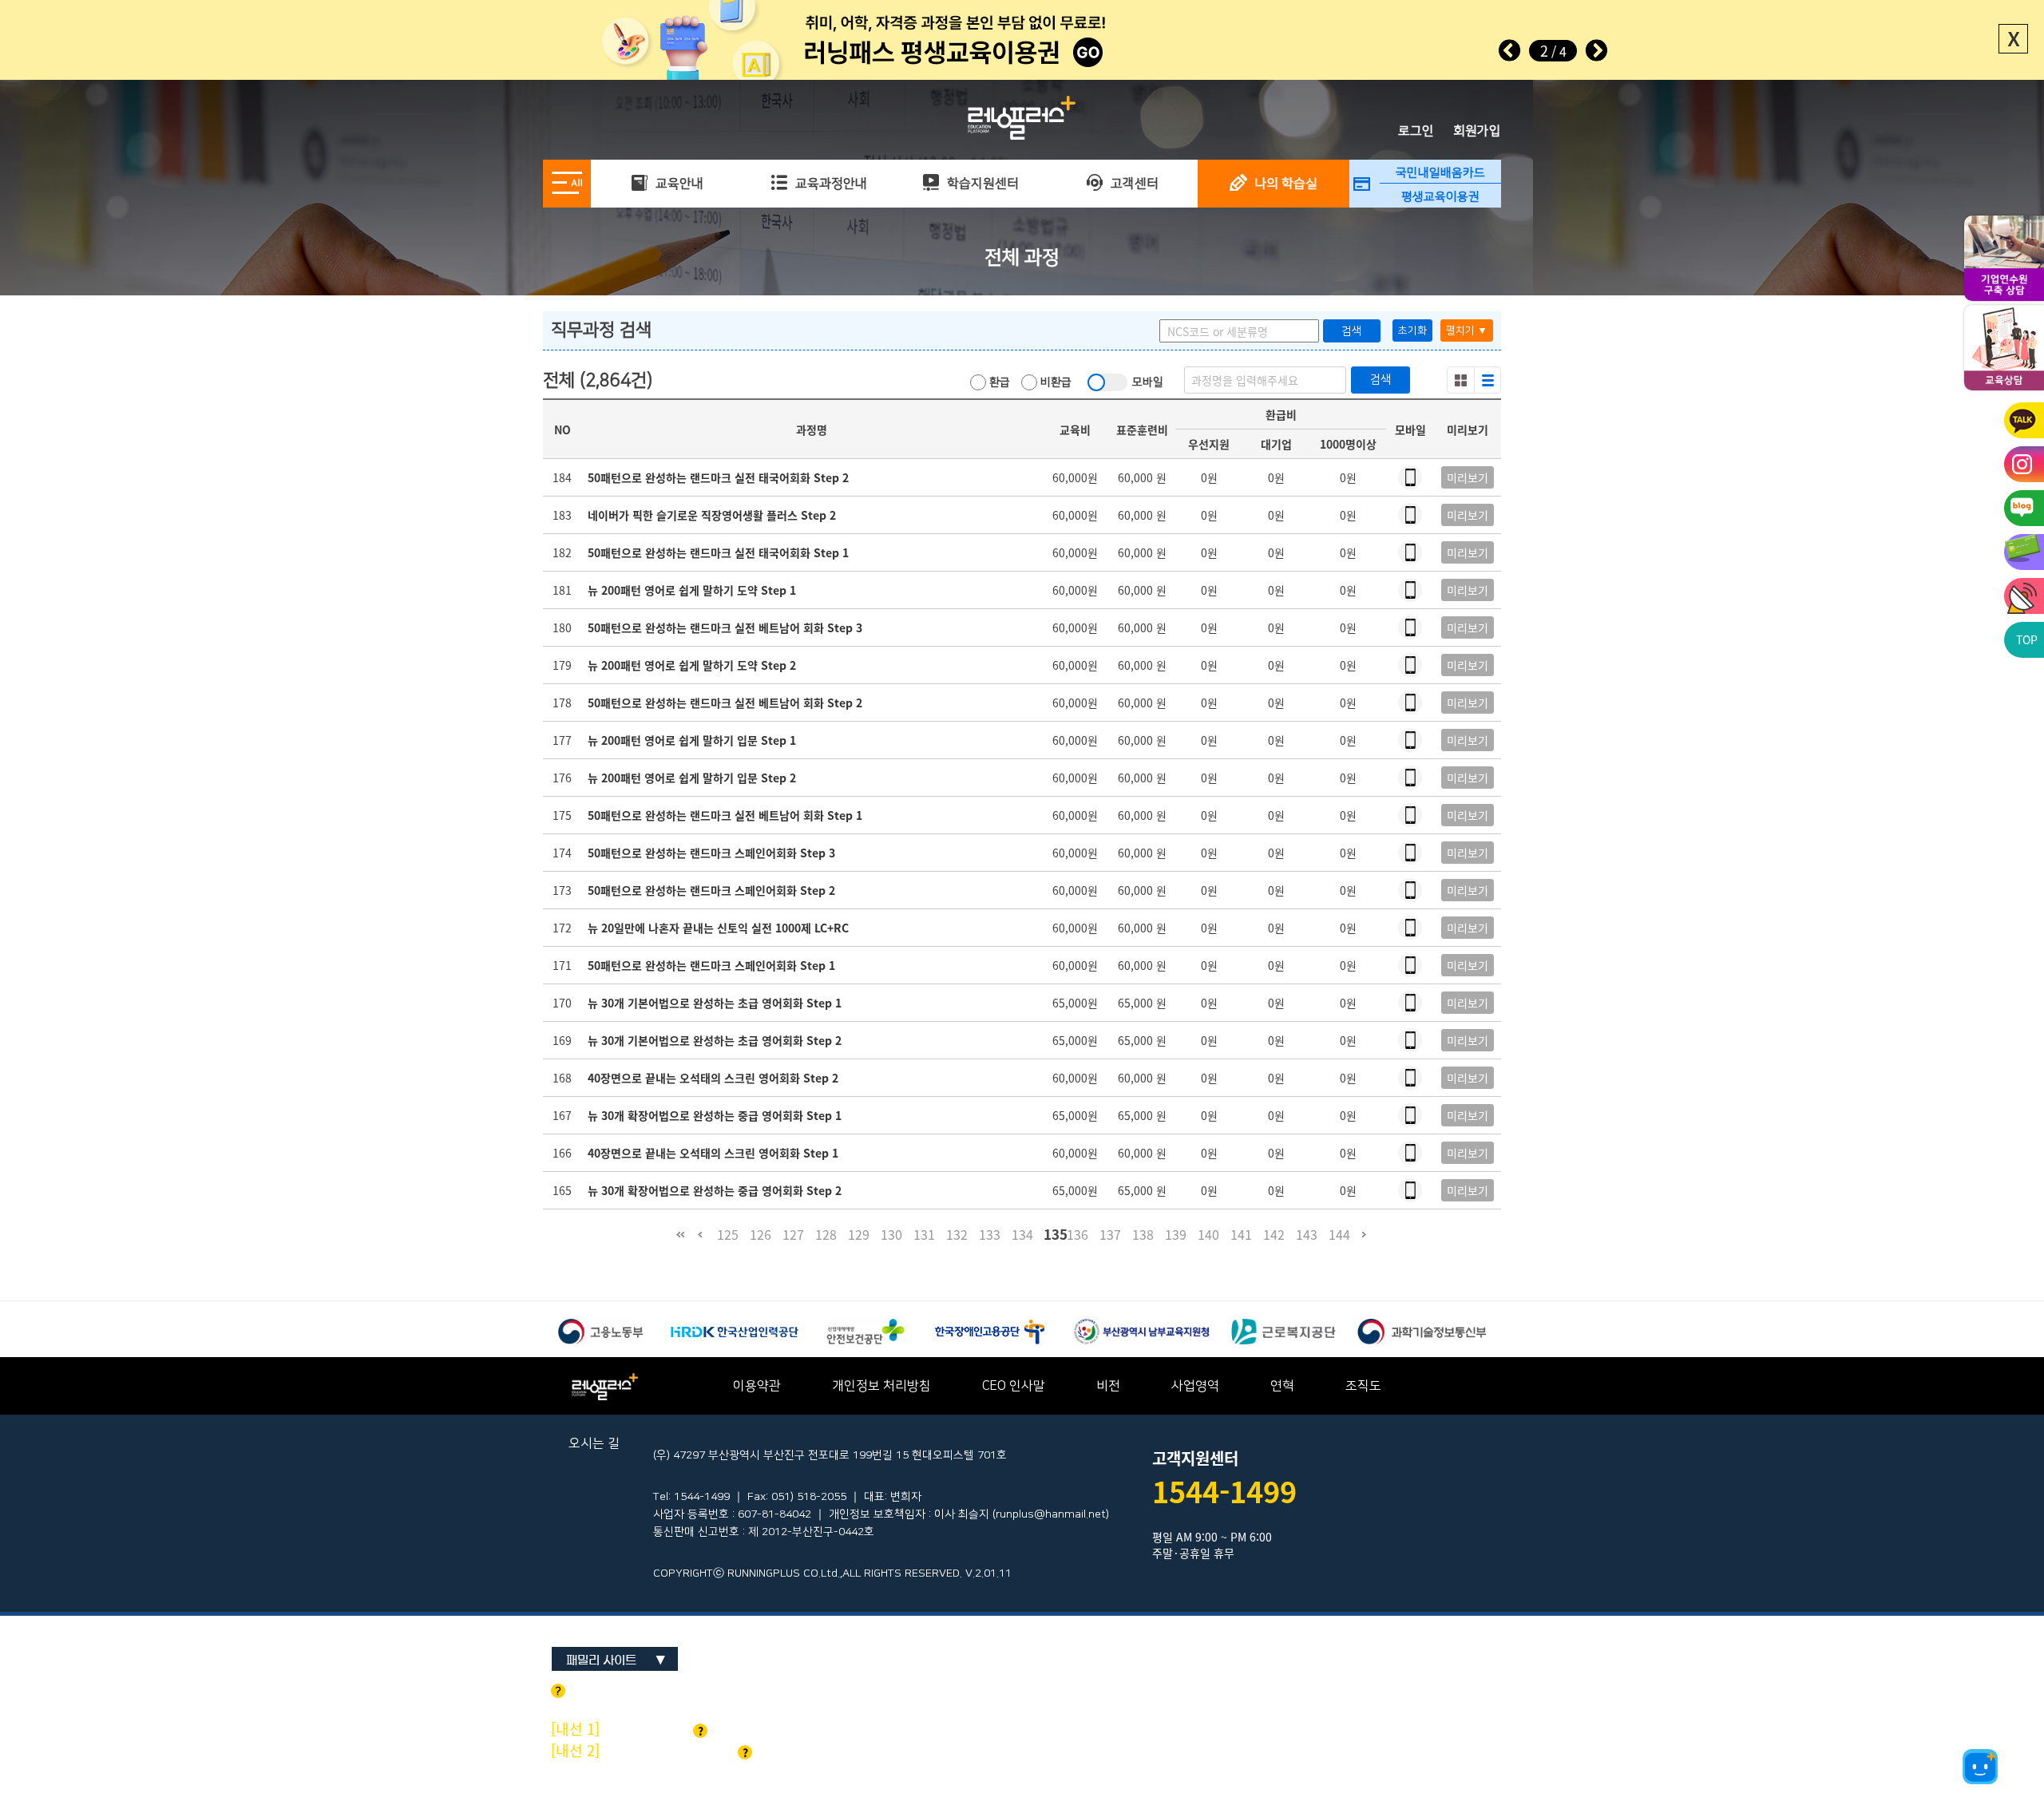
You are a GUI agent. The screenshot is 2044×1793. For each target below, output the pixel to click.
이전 (700, 1242)
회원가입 (1477, 131)
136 (1077, 1234)
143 (1307, 1234)
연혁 (1282, 1386)
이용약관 (757, 1386)
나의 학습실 (1284, 184)
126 (761, 1234)
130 (891, 1234)
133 (990, 1234)
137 (1110, 1234)
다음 (1364, 1242)
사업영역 (1195, 1386)
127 (793, 1234)
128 (826, 1234)
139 (1176, 1234)
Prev (1510, 50)
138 (1143, 1234)
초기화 (1412, 330)
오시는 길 (594, 1443)
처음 (680, 1242)
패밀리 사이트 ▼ (616, 1660)
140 (1208, 1234)
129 (859, 1234)
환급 (998, 382)
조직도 (1363, 1386)
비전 (1108, 1386)
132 (957, 1234)
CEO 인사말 (1014, 1386)
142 (1274, 1234)
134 (1022, 1234)
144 (1339, 1234)
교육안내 (678, 184)
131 (924, 1234)
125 (728, 1234)
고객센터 (1133, 184)
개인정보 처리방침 (881, 1386)
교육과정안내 (830, 184)
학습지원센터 (981, 184)
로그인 (1416, 131)
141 (1241, 1234)
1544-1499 (1224, 1491)
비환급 (1054, 382)
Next (1596, 50)
